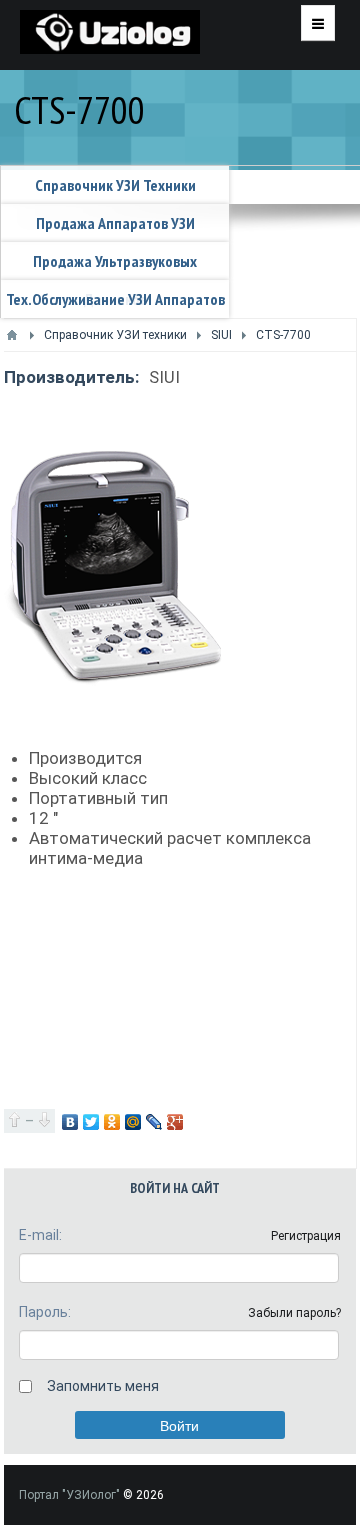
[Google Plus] (175, 1122)
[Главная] (12, 335)
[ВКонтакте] (70, 1122)
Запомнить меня (103, 1386)
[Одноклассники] (112, 1122)
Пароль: (45, 1312)
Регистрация (306, 1236)
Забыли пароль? (294, 1313)
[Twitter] (91, 1122)
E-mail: (40, 1235)
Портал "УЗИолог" (69, 1495)
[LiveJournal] (154, 1122)
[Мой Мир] (133, 1122)
